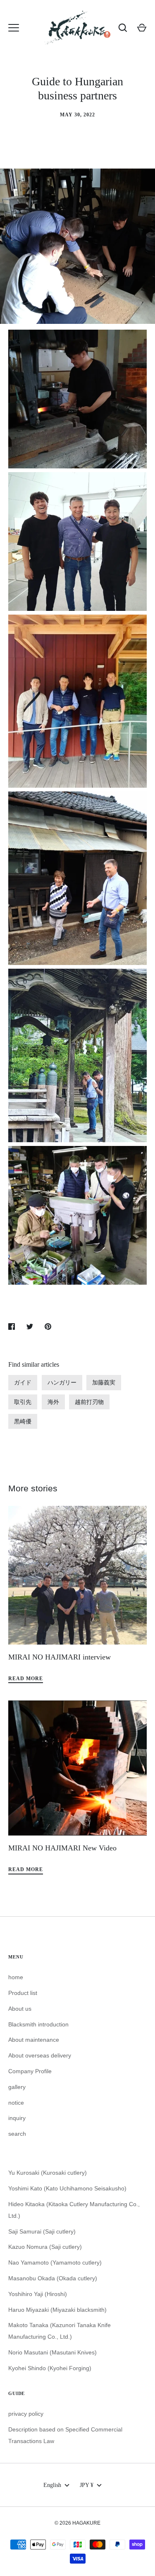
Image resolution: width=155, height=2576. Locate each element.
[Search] (123, 28)
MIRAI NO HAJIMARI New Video (62, 1848)
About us (20, 2009)
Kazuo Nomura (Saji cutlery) (45, 2247)
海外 (53, 1402)
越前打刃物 (89, 1402)
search (17, 2134)
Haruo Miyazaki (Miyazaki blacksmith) (57, 2310)
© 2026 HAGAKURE (77, 2523)
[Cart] (142, 28)
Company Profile (30, 2071)
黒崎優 (23, 1421)
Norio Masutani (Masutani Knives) (52, 2352)
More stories (33, 1488)
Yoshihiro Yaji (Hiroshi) (38, 2294)
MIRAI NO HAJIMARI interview (60, 1657)
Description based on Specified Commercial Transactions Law (65, 2435)
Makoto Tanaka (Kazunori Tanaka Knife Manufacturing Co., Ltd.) (60, 2331)
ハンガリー (62, 1382)
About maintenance (34, 2040)
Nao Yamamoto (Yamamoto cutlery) (55, 2262)
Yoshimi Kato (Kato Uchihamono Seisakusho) (67, 2188)
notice (16, 2103)
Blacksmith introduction (38, 2024)
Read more (26, 1679)
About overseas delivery (40, 2055)
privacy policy (26, 2414)
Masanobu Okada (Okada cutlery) (53, 2278)
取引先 (23, 1402)
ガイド (23, 1382)
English (52, 2485)
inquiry (17, 2118)
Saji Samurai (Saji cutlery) (42, 2231)
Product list (23, 1993)
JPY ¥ (87, 2485)
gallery (17, 2087)
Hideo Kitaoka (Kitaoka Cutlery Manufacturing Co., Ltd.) (74, 2210)
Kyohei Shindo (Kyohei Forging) (50, 2368)
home (16, 1977)
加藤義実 (104, 1382)
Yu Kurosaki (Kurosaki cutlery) (48, 2173)
